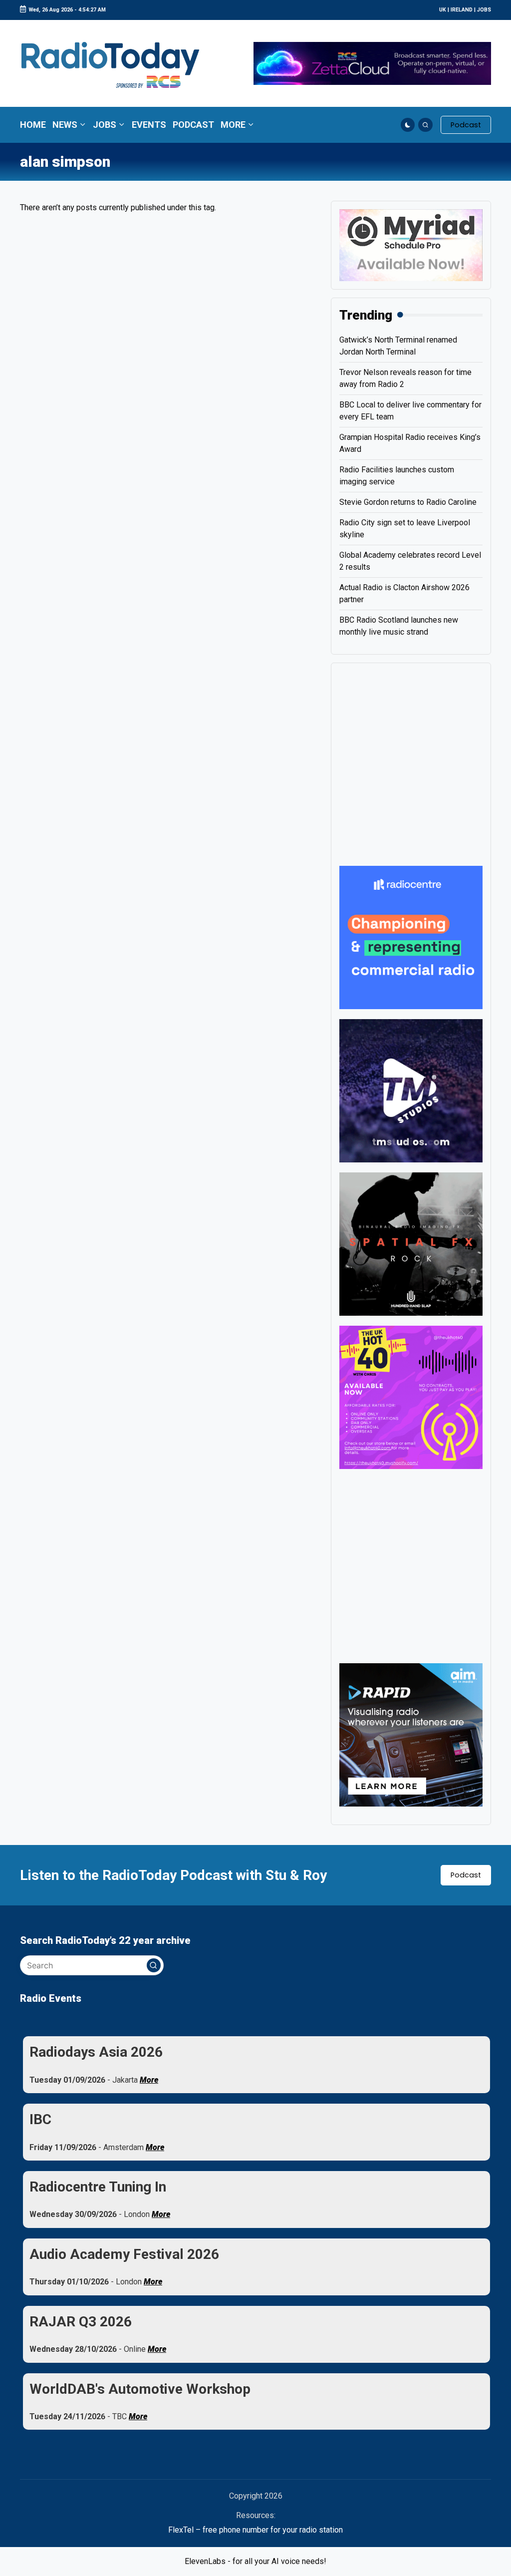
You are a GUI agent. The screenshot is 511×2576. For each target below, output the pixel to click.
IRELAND (462, 10)
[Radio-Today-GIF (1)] (411, 937)
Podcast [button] (466, 1875)
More (149, 2080)
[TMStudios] (411, 1090)
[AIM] (411, 1734)
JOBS (484, 10)
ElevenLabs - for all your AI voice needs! (255, 2561)
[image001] (411, 1396)
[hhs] (411, 1243)
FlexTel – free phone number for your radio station (255, 2530)
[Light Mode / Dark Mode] (408, 125)
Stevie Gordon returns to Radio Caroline (408, 502)
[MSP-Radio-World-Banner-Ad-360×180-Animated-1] (411, 244)
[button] (466, 125)
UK (443, 10)
